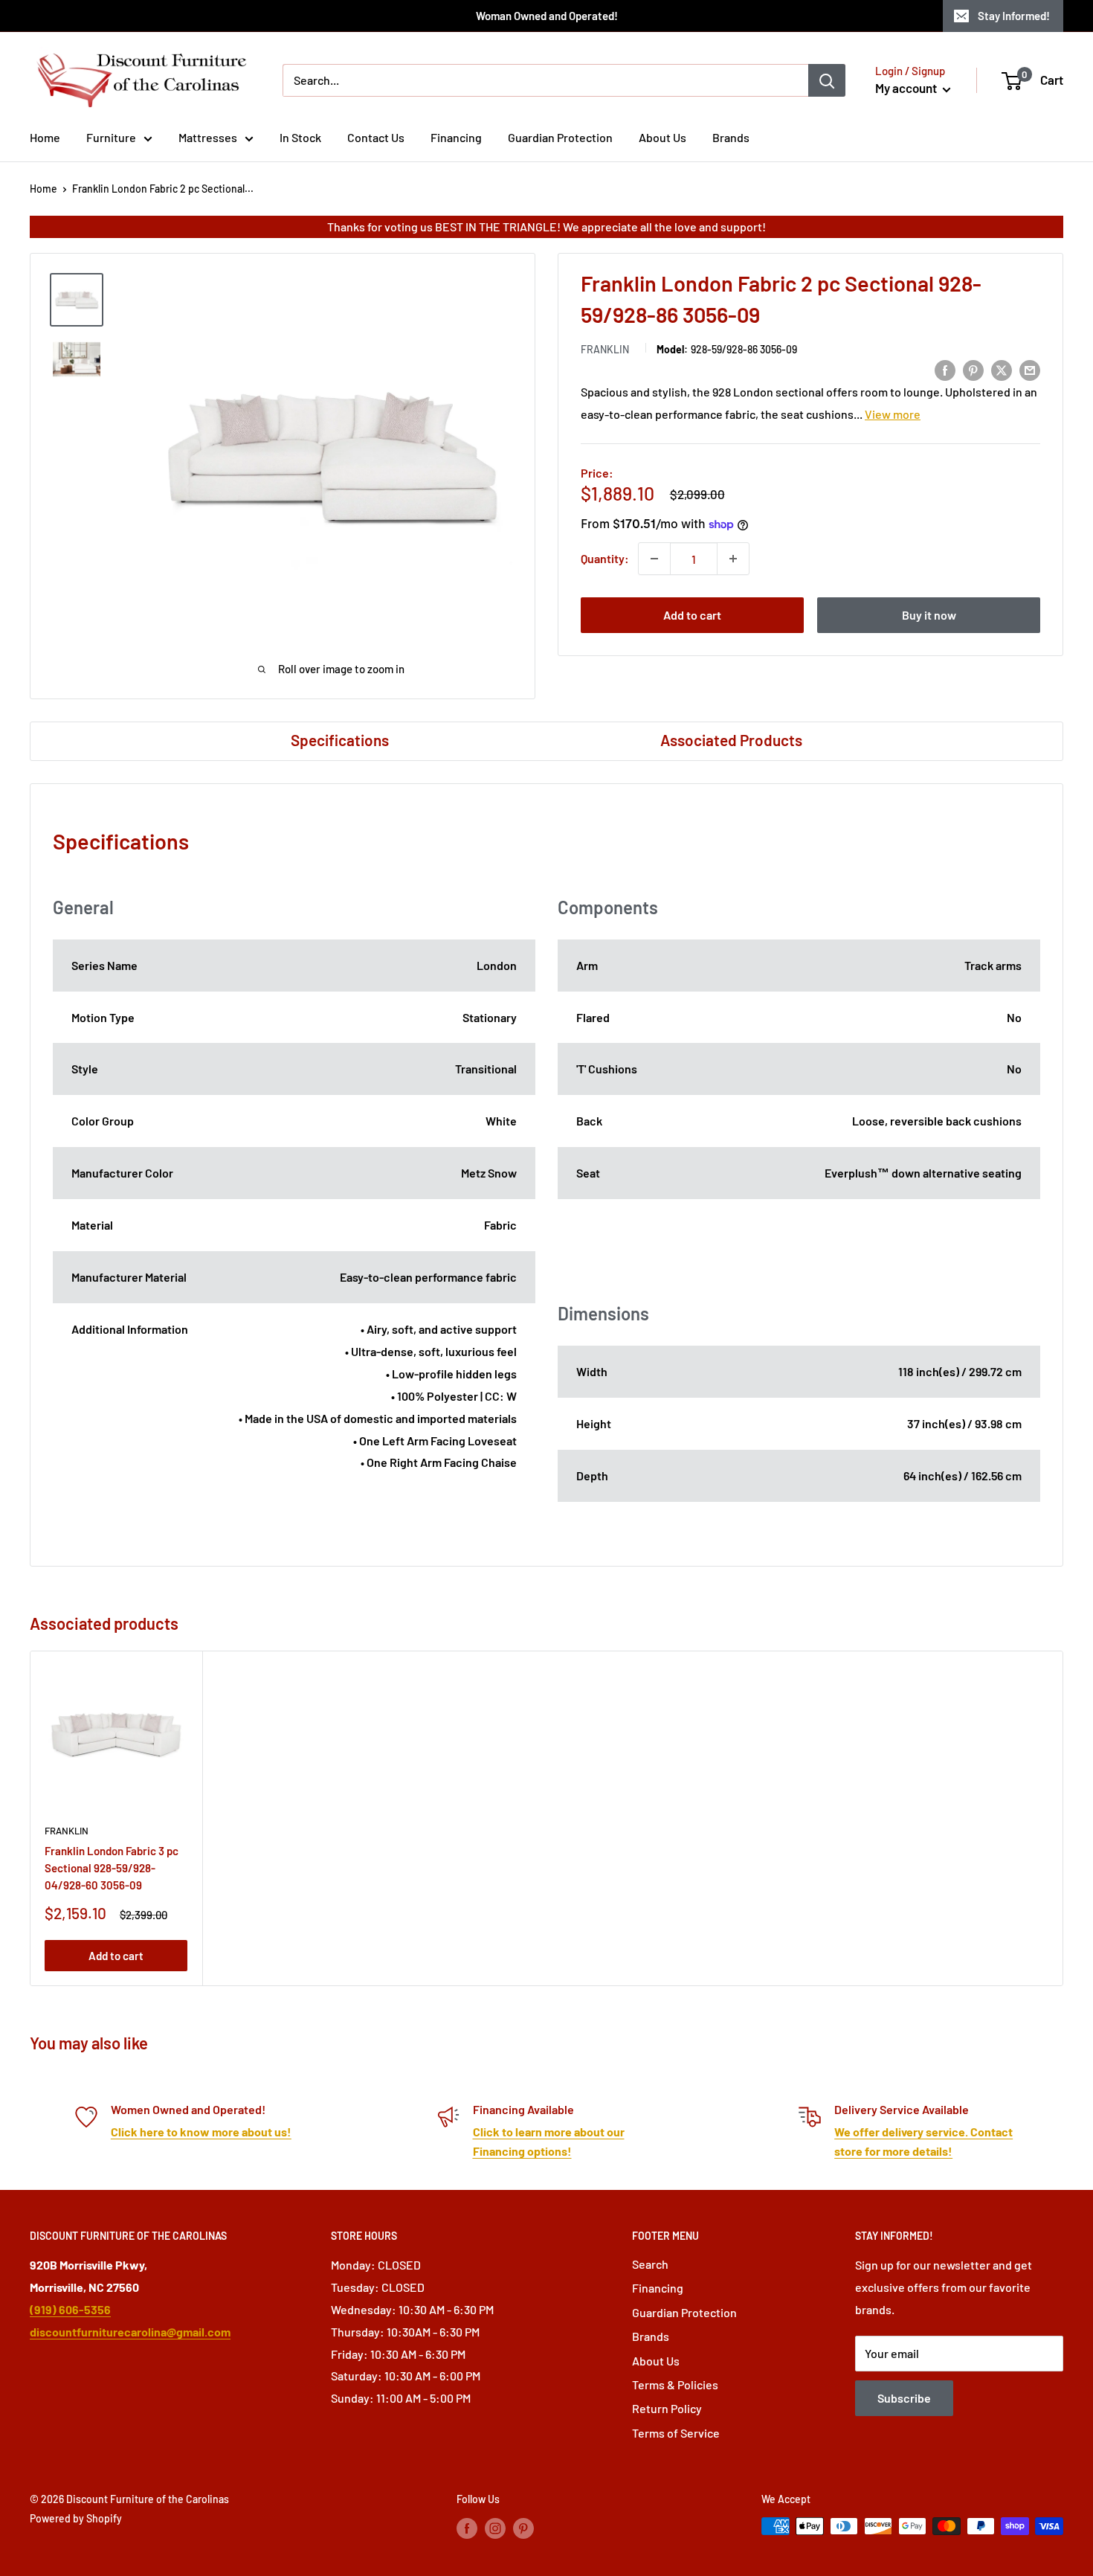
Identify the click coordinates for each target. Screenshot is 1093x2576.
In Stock (300, 137)
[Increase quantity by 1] (733, 559)
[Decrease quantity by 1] (654, 559)
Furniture (111, 137)
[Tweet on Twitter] (1002, 369)
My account (907, 88)
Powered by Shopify (76, 2518)
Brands (731, 137)
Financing (456, 137)
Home (45, 137)
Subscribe (904, 2398)
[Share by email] (1030, 369)
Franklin (605, 349)
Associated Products (731, 740)
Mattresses (208, 137)
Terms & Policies (675, 2384)
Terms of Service (676, 2433)
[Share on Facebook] (945, 369)
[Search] (827, 80)
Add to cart (692, 615)
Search (650, 2264)
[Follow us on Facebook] (467, 2528)
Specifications (340, 740)
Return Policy (667, 2408)
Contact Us (376, 137)
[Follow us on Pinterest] (523, 2528)
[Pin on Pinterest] (973, 369)
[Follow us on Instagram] (495, 2528)
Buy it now (929, 615)
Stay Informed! (1014, 16)
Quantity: (605, 558)
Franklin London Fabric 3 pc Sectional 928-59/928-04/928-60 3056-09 (112, 1868)
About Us (662, 137)
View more (893, 414)
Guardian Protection (560, 137)
